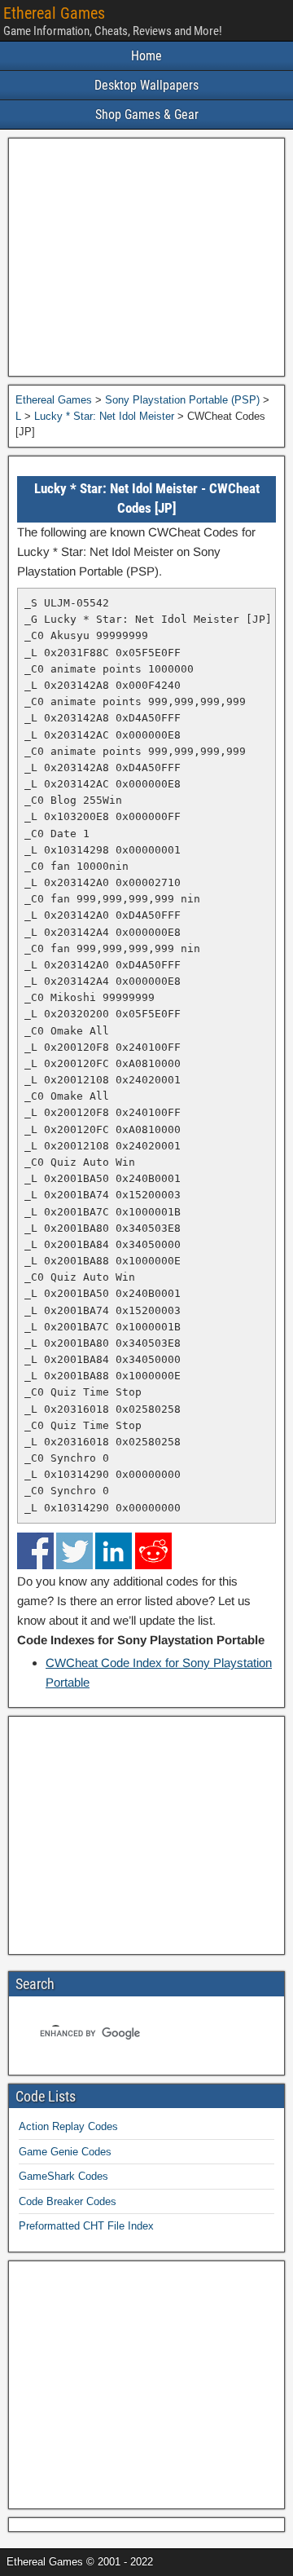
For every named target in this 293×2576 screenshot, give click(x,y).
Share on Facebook (35, 1551)
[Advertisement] (146, 257)
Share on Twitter (74, 1551)
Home (146, 56)
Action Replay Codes (68, 2126)
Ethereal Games (54, 13)
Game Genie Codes (65, 2152)
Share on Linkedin (114, 1551)
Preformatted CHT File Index (86, 2226)
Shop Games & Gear (147, 115)
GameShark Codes (63, 2176)
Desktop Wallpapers (146, 85)
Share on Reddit (153, 1551)
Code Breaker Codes (68, 2201)
